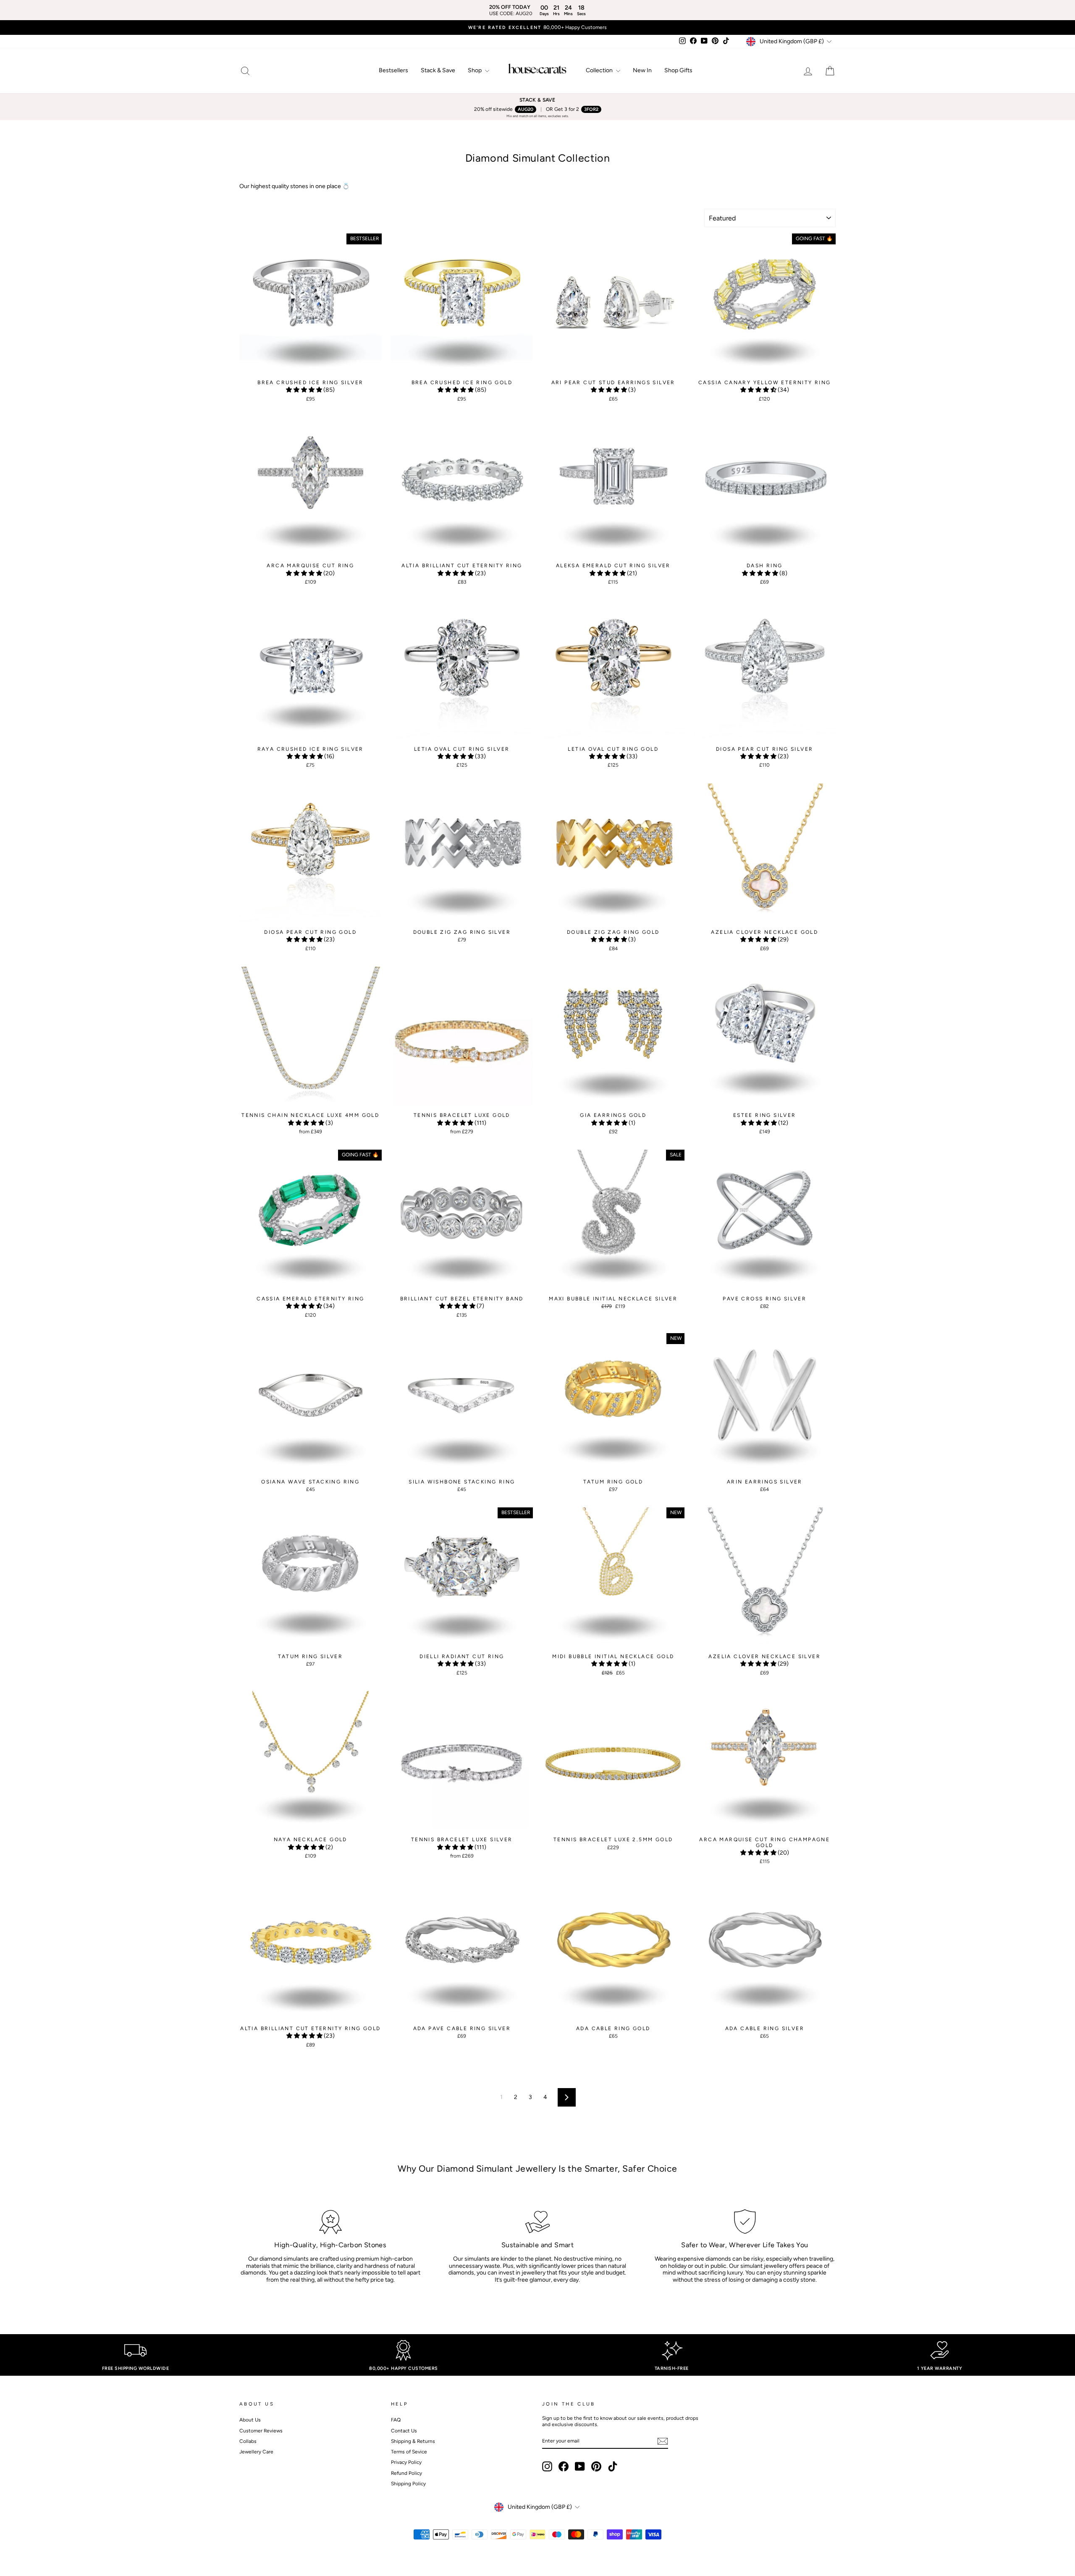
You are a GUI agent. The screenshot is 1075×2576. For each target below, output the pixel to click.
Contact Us (404, 2431)
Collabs (248, 2441)
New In (642, 70)
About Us (250, 2420)
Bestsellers (393, 70)
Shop (475, 70)
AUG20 (526, 109)
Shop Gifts (678, 70)
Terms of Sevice (409, 2452)
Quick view (311, 367)
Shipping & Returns (413, 2441)
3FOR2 (591, 109)
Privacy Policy (406, 2462)
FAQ (396, 2420)
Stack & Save (438, 70)
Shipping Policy (408, 2484)
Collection (600, 70)
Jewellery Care (256, 2452)
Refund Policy (406, 2473)
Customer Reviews (261, 2431)
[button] (305, 390)
